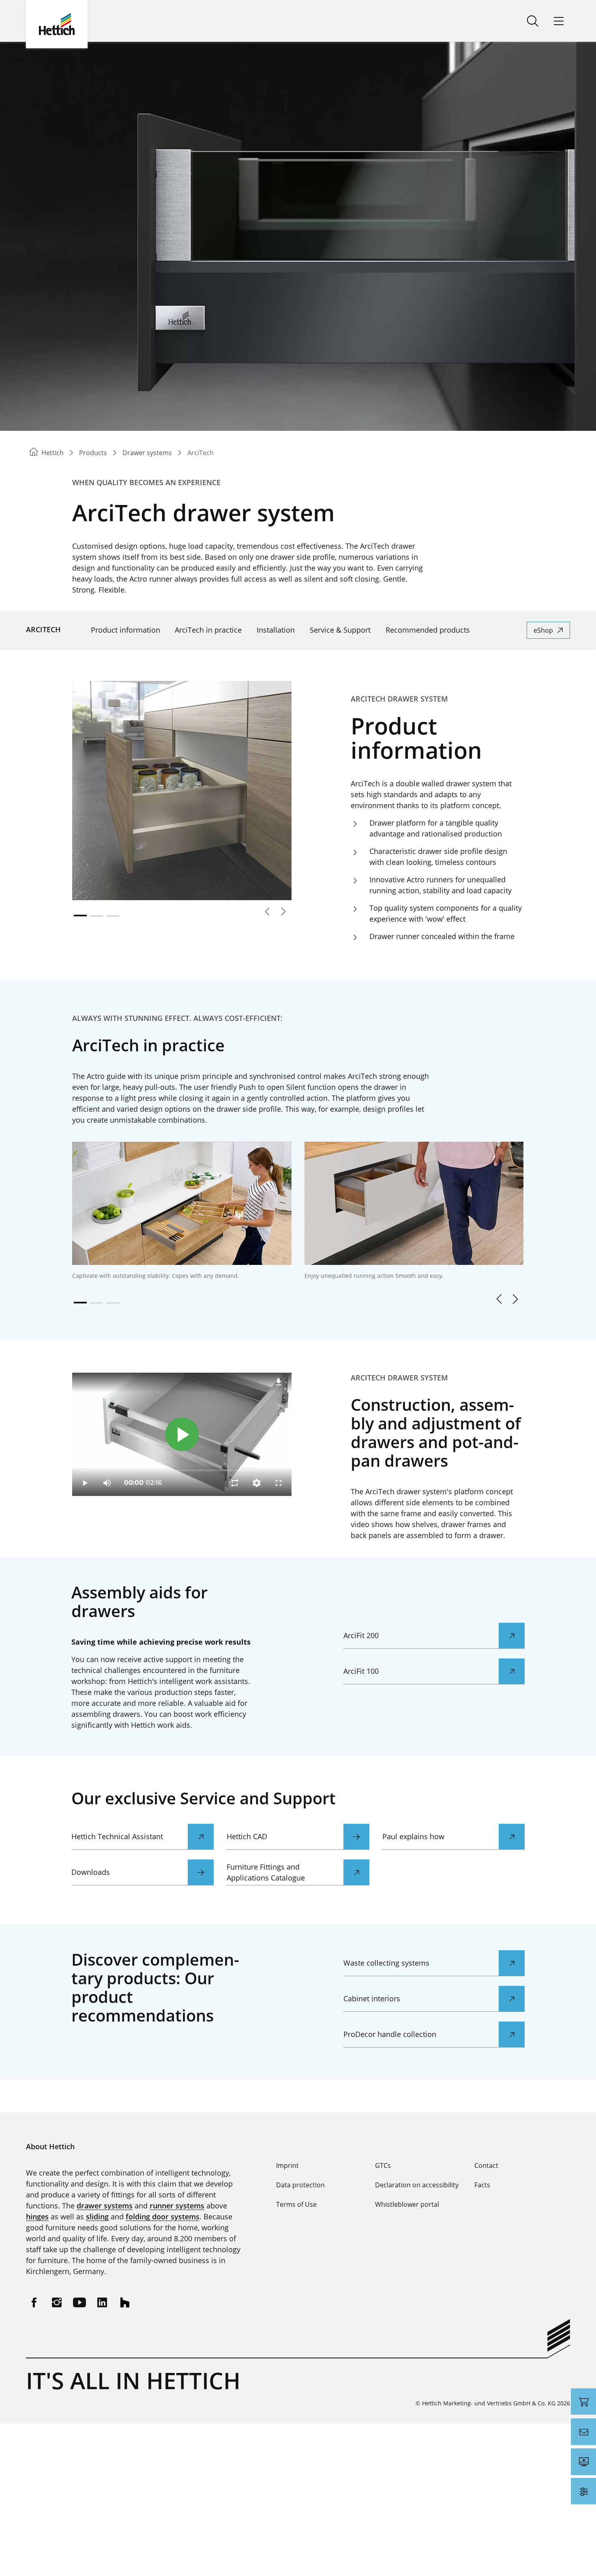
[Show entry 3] (113, 916)
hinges (37, 2217)
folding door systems (163, 2217)
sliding (97, 2217)
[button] (499, 1299)
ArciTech (43, 629)
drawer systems (105, 2206)
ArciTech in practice (208, 630)
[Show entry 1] (80, 916)
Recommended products (428, 630)
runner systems (177, 2206)
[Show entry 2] (96, 916)
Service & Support (340, 630)
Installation (276, 630)
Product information (125, 630)
